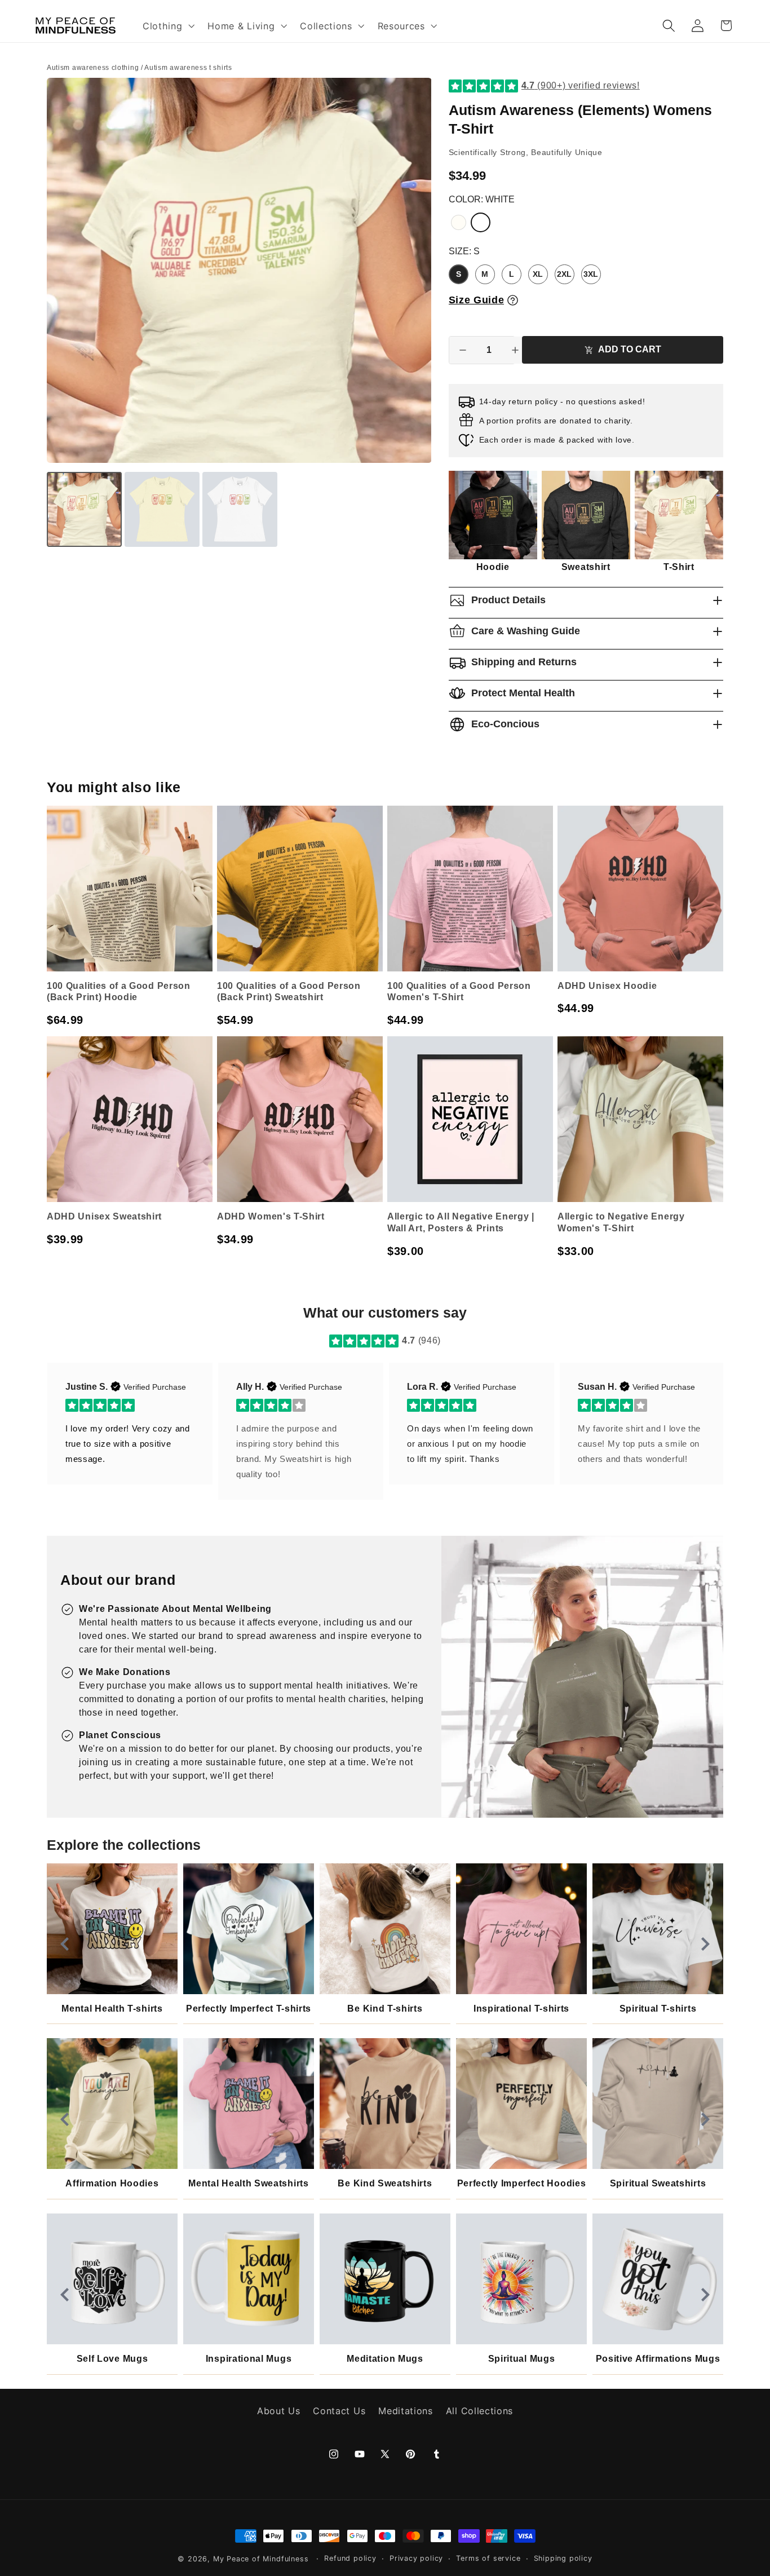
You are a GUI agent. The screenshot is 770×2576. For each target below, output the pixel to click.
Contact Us (339, 2411)
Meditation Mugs (385, 2359)
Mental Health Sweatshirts (248, 2183)
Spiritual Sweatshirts (658, 2183)
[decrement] (463, 350)
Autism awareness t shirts (188, 68)
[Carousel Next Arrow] (705, 1944)
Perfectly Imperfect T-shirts (249, 2009)
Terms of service (488, 2558)
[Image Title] (112, 1929)
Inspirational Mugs (249, 2359)
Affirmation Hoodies (112, 2183)
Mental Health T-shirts (112, 2009)
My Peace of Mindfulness (261, 2559)
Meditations (406, 2411)
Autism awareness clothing (93, 68)
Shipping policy (563, 2558)
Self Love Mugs (112, 2359)
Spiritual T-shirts (658, 2009)
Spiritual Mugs (522, 2359)
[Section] (336, 1341)
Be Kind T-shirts (385, 2009)
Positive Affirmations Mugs (658, 2359)
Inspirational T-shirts (521, 2009)
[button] (167, 25)
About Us (279, 2411)
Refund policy (350, 2558)
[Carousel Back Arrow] (65, 1944)
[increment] (515, 350)
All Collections (479, 2411)
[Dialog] (513, 300)
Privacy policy (416, 2558)
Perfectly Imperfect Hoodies (522, 2183)
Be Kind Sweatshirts (385, 2183)
